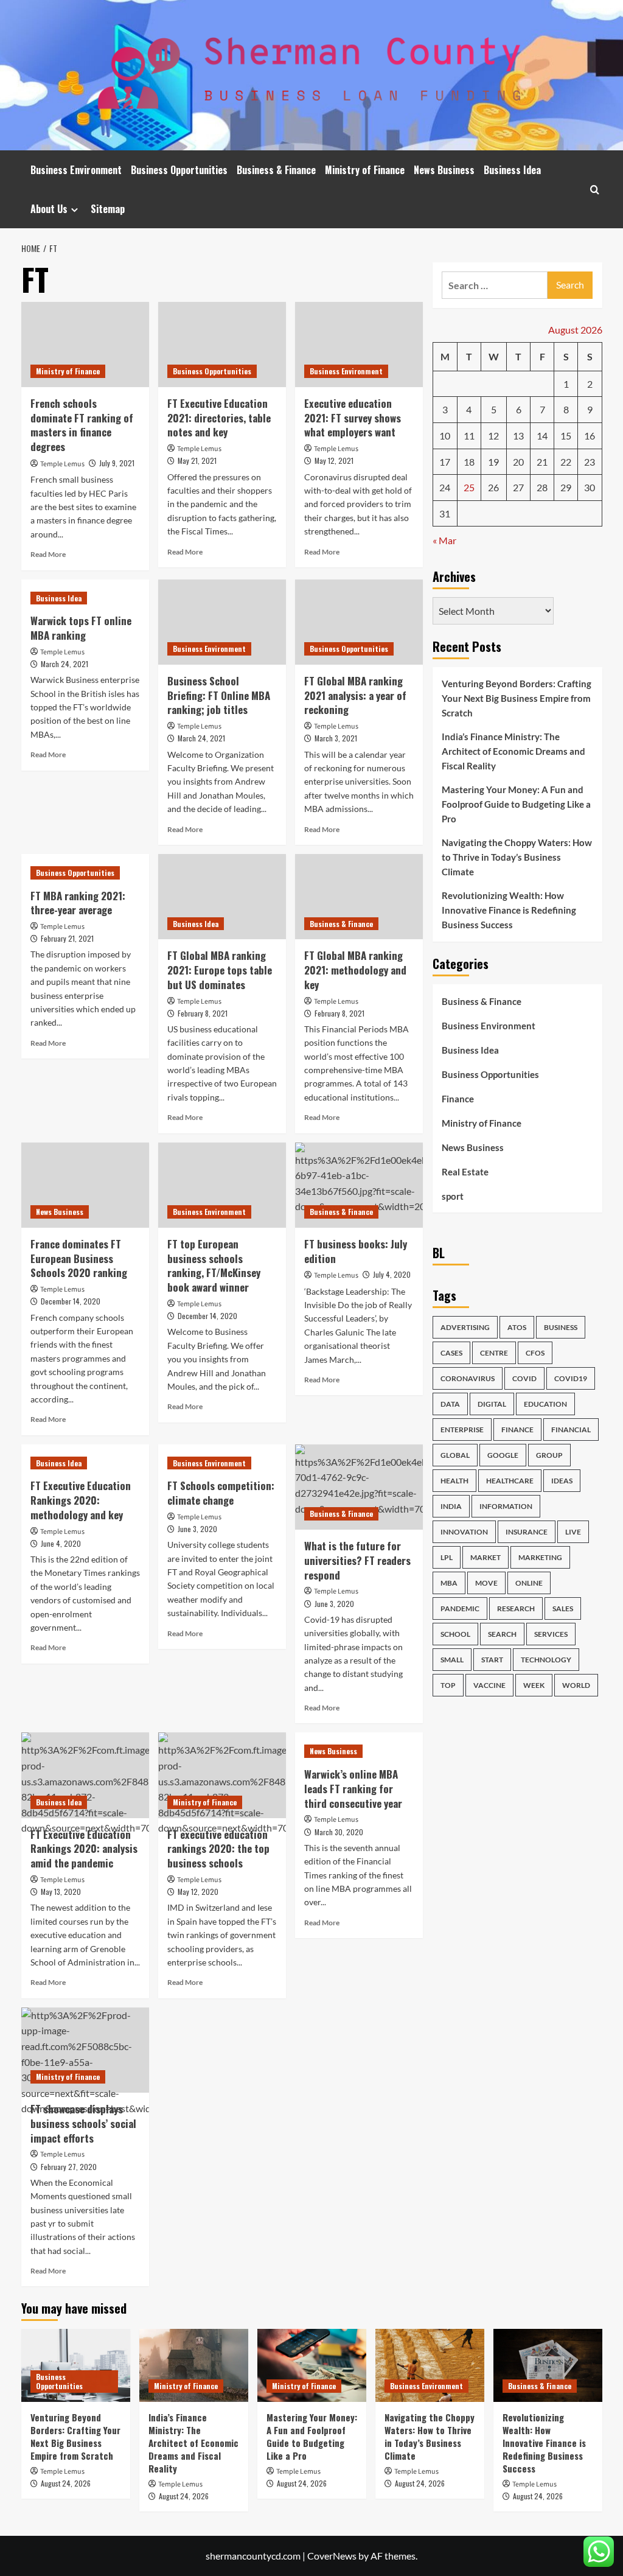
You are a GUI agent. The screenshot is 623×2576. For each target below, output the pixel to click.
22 (566, 462)
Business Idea (512, 170)
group (549, 1455)
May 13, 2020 (61, 1892)
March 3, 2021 (336, 738)
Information (506, 1506)
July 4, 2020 (392, 1274)
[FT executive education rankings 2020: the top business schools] (222, 1775)
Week (534, 1685)
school (455, 1634)
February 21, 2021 (67, 938)
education (545, 1404)
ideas (562, 1481)
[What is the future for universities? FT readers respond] (359, 1487)
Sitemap (108, 209)
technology (546, 1660)
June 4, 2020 (61, 1543)
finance (517, 1430)
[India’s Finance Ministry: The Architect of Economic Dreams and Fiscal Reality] (194, 2365)
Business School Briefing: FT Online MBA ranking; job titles (219, 695)
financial (571, 1430)
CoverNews (332, 2556)
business (561, 1327)
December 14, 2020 (71, 1301)
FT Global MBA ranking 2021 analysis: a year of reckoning (355, 695)
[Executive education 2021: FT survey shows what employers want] (359, 345)
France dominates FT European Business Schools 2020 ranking (79, 1258)
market (486, 1557)
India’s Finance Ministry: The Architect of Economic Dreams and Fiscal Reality (513, 751)
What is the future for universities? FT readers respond (357, 1560)
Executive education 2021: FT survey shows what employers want (353, 418)
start (492, 1660)
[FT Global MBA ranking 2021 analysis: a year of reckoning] (359, 622)
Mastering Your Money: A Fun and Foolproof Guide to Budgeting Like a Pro (516, 804)
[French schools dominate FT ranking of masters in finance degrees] (85, 345)
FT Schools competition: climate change (221, 1493)
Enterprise (462, 1430)
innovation (464, 1532)
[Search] (595, 190)
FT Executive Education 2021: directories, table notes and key (219, 418)
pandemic (460, 1608)
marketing (540, 1557)
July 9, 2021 (117, 463)
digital (492, 1404)
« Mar (444, 540)
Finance (458, 1099)
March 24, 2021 (64, 664)
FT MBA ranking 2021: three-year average (78, 903)
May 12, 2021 (334, 460)
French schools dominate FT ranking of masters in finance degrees (82, 425)
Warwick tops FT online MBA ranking (81, 628)
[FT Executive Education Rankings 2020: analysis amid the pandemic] (85, 1775)
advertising (465, 1327)
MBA (449, 1583)
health (454, 1481)
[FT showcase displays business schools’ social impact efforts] (85, 2050)
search (502, 1634)
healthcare (510, 1481)
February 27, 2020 (69, 2167)
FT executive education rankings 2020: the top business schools (218, 1849)
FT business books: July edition (356, 1251)
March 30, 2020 (339, 1832)
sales (563, 1608)
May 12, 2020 (198, 1892)
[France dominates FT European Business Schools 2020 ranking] (85, 1185)
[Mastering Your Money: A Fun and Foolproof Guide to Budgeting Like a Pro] (312, 2365)
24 (445, 487)
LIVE (573, 1532)
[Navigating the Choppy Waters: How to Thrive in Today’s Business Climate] (430, 2365)
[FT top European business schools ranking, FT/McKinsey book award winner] (222, 1185)
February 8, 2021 (203, 1013)
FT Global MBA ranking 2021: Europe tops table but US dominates (220, 970)
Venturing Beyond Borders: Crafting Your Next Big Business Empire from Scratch (517, 698)
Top (448, 1685)
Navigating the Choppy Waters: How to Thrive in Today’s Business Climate (517, 857)
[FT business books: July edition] (359, 1185)
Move (486, 1583)
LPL (447, 1557)
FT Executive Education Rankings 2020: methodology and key (81, 1500)
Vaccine (489, 1685)
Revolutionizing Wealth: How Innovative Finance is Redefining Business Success (509, 910)
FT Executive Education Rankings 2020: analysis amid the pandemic (84, 1849)
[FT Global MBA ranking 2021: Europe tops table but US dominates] (222, 897)
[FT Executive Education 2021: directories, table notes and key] (222, 345)
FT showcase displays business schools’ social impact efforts (83, 2123)
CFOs (535, 1353)
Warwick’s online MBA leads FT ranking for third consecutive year (353, 1789)
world (576, 1685)
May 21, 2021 (197, 460)
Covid (524, 1378)
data (450, 1404)
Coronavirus (468, 1378)
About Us (49, 209)
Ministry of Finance (365, 170)
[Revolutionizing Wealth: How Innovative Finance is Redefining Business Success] (548, 2365)
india (451, 1506)
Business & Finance (276, 170)
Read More (48, 554)
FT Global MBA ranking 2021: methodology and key (355, 970)
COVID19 (571, 1378)
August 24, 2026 (66, 2483)
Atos (517, 1327)
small (452, 1660)
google (503, 1455)
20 (518, 462)
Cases (451, 1353)
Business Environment (76, 170)
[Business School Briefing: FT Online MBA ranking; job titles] (222, 622)
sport (453, 1196)
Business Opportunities (179, 170)
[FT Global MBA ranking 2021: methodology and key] (359, 897)
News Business (444, 170)
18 (469, 462)
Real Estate (465, 1172)
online (529, 1583)
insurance (527, 1532)
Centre (494, 1353)
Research (516, 1608)
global (455, 1455)
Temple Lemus (62, 464)
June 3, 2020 (197, 1529)
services (551, 1634)
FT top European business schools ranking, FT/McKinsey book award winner (214, 1265)
